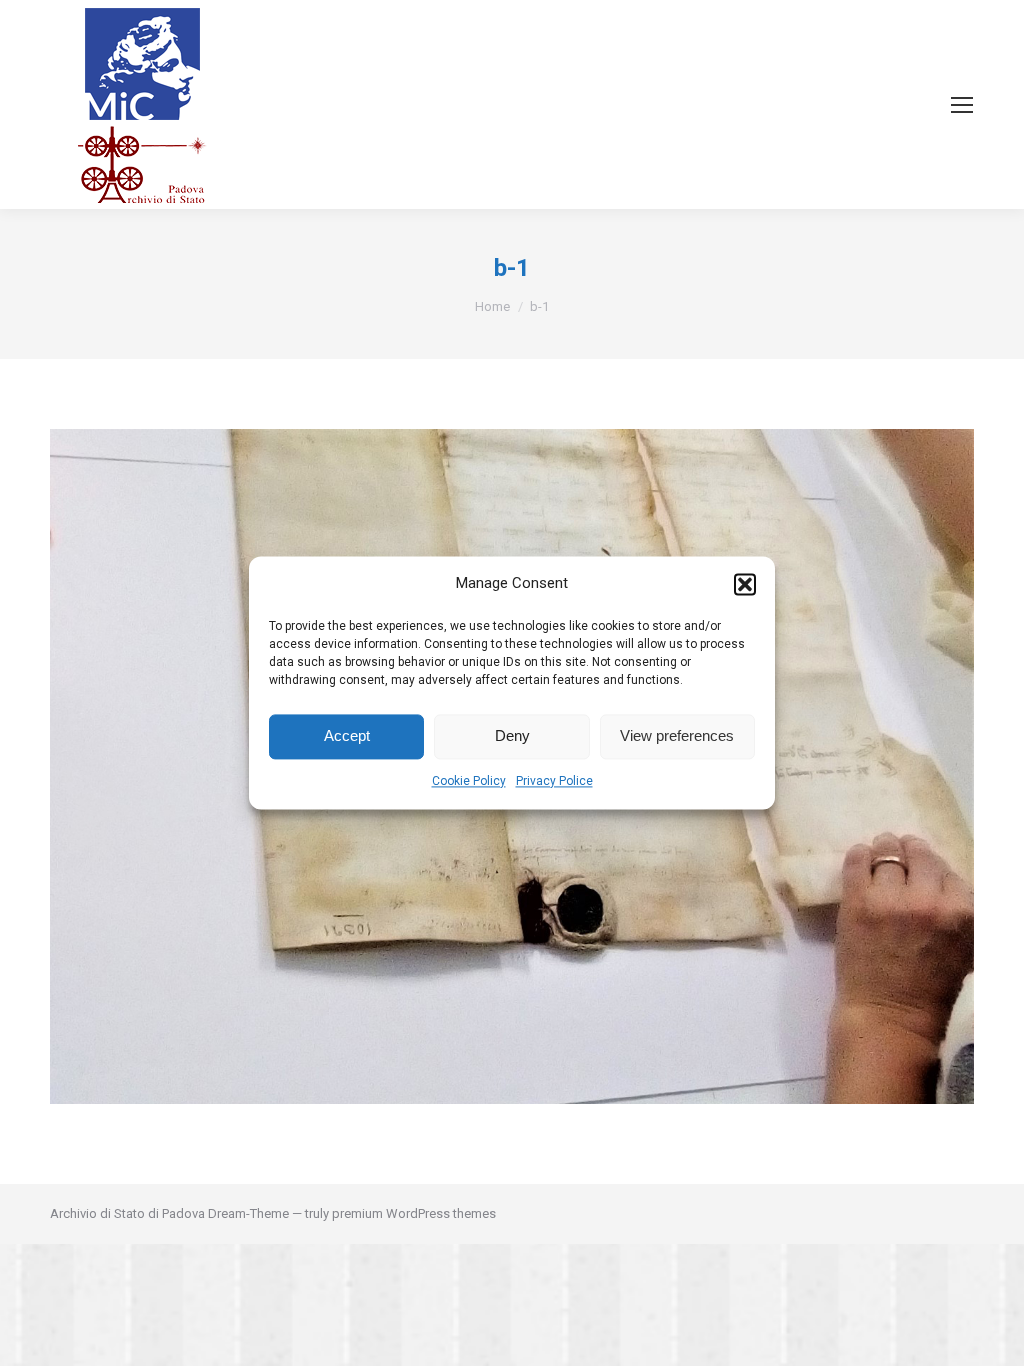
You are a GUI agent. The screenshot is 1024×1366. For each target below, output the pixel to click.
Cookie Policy (469, 781)
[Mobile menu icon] (962, 105)
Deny (512, 736)
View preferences (677, 736)
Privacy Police (554, 781)
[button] (745, 584)
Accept (347, 736)
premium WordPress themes (414, 1213)
